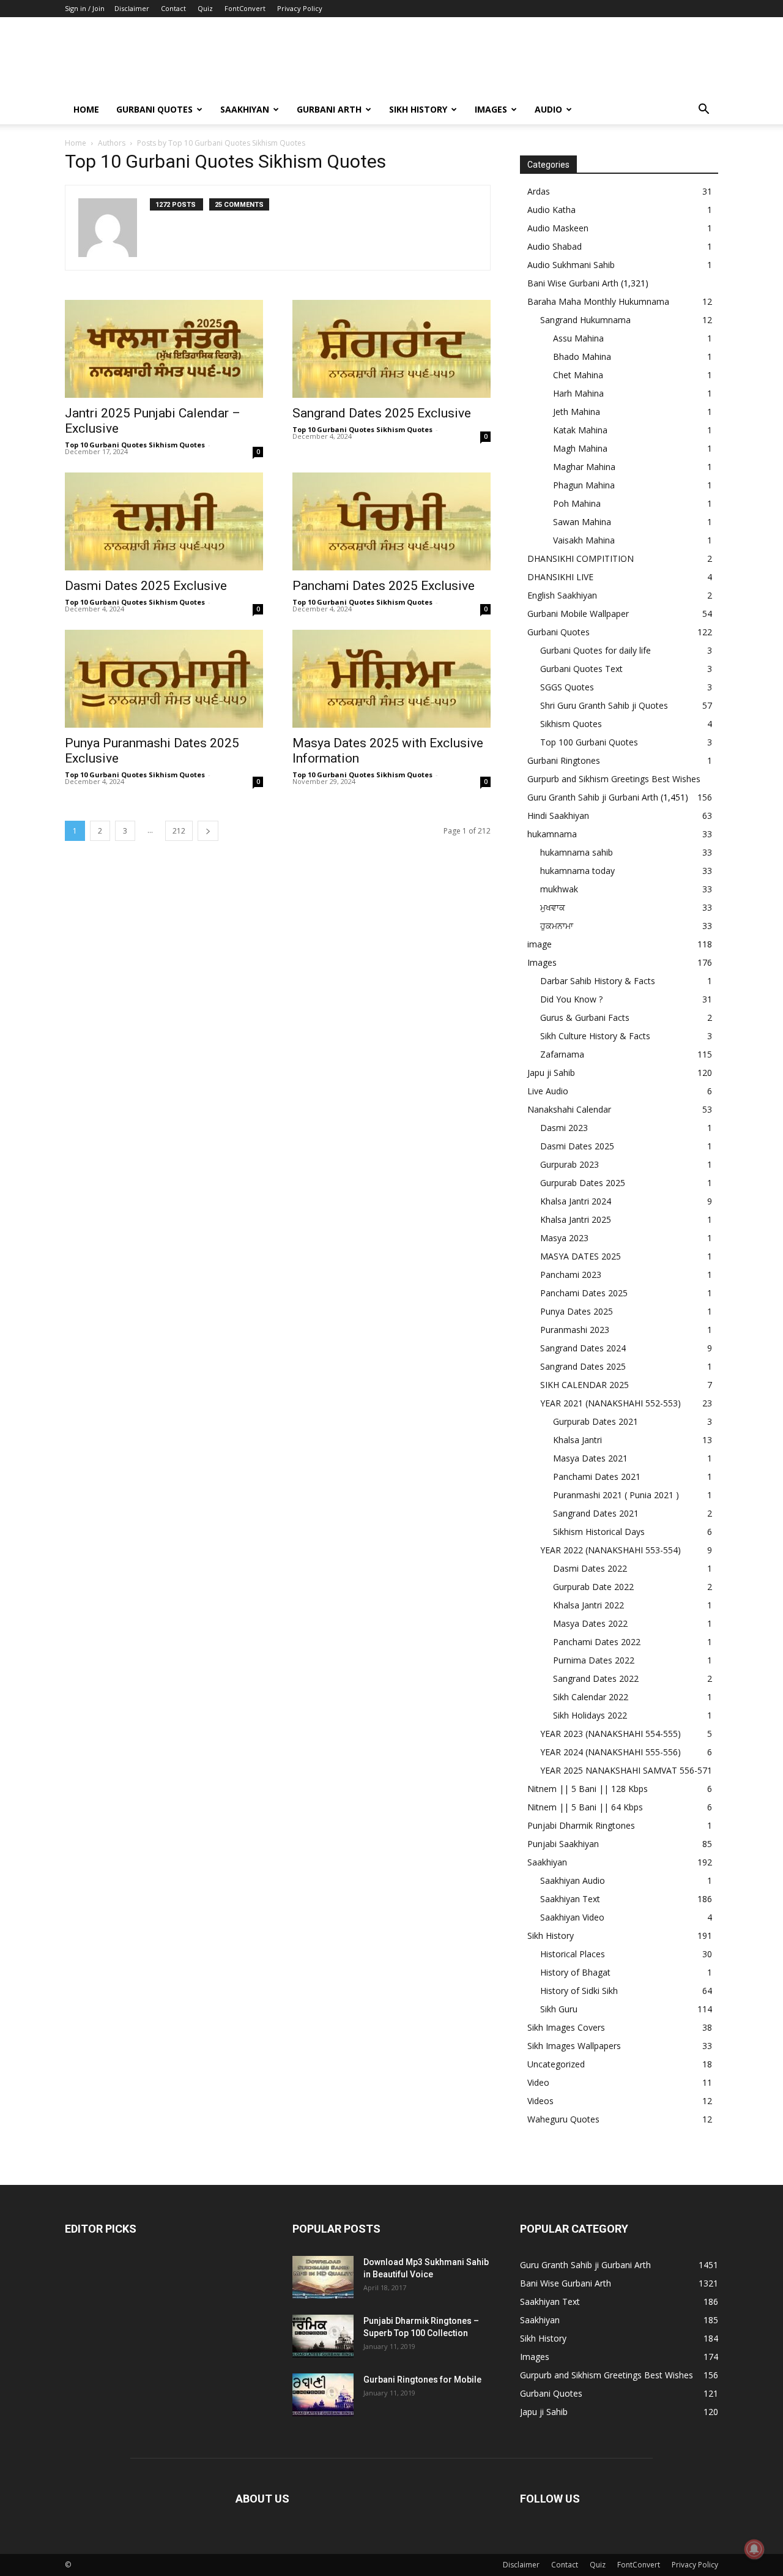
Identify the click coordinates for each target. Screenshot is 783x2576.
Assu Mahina (578, 338)
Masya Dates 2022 (590, 1623)
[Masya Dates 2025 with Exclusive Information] (391, 679)
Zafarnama (562, 1054)
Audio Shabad (555, 246)
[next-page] (208, 831)
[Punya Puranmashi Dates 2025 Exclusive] (164, 679)
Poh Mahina (577, 503)
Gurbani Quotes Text (581, 669)
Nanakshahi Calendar (569, 1109)
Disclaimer (132, 8)
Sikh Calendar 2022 (591, 1697)
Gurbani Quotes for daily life (596, 650)
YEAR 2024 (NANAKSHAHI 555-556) (610, 1752)
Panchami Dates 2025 (584, 1293)
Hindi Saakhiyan (558, 816)
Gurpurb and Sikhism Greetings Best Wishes (614, 779)
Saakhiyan (245, 109)
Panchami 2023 (571, 1275)
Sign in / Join (85, 8)
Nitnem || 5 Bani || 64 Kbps (585, 1807)
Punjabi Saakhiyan (563, 1844)
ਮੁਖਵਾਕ (553, 907)
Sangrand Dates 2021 (596, 1513)
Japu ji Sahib (551, 1073)
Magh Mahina (580, 448)
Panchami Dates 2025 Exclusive (384, 586)
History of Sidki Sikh (579, 1991)
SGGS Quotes (567, 687)
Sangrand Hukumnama (585, 320)
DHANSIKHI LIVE (560, 577)
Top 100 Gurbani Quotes (589, 742)
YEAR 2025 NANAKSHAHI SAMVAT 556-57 (624, 1770)
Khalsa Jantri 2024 (576, 1201)
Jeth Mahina (577, 412)
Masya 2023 (564, 1238)
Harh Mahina (578, 393)
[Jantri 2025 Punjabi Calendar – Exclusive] (164, 349)
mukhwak (559, 889)
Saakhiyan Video (572, 1917)
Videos (540, 2101)
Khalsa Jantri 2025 (576, 1219)
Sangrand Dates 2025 (583, 1366)
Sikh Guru (559, 2009)
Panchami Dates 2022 (597, 1642)
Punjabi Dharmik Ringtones (581, 1825)
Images (491, 109)
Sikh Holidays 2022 (590, 1715)
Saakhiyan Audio (573, 1880)
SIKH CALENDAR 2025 (584, 1385)
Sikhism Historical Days (599, 1532)
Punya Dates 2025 (577, 1311)
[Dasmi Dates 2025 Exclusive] (164, 521)
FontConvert (245, 8)
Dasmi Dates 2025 (577, 1146)
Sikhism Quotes (571, 724)
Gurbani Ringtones (564, 760)
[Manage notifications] (754, 2549)
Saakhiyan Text (570, 1899)
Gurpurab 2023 (570, 1164)
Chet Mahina (578, 375)
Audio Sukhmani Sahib (571, 265)
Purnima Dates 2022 (594, 1660)
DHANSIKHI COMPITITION (581, 558)
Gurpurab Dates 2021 (596, 1421)
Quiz (205, 8)
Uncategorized (556, 2064)
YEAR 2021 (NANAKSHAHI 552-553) (610, 1403)
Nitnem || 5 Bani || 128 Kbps (588, 1789)
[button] (703, 110)
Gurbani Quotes (154, 109)
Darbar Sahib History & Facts (598, 981)
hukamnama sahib (577, 852)
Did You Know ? (571, 999)
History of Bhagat (575, 1972)
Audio (548, 109)
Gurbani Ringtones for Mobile (422, 2380)
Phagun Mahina (584, 485)
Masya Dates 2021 (590, 1458)
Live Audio (548, 1091)
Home (86, 109)
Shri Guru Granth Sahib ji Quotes (604, 705)
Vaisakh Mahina (584, 540)
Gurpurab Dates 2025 (583, 1183)
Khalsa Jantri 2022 (588, 1605)
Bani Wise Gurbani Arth (573, 283)
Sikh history (418, 109)
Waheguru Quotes (563, 2119)
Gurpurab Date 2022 (593, 1587)
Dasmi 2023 (564, 1128)
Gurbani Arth (329, 109)
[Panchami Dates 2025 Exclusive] (391, 521)
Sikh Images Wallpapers (574, 2046)
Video (538, 2082)
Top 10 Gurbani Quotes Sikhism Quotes (135, 445)
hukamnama (552, 834)
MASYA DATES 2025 (581, 1256)
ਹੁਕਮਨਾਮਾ (557, 926)
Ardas (539, 191)
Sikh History (551, 1936)
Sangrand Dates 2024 (583, 1348)
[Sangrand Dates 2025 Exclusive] (391, 349)
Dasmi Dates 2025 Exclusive (146, 586)
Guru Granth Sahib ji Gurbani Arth (593, 797)
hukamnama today (577, 871)
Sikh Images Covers (566, 2027)
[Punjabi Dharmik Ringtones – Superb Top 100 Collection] (323, 2336)
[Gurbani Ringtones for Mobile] (323, 2395)
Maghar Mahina (584, 467)
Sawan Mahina (582, 522)
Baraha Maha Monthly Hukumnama (598, 301)
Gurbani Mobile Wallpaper (578, 614)
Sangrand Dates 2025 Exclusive (382, 413)
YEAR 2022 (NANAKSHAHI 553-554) (610, 1550)
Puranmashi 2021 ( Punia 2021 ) (616, 1495)
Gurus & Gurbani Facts (585, 1017)
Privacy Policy (300, 8)
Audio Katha (551, 210)
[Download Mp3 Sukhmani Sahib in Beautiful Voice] (323, 2277)
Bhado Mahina (582, 357)
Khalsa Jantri (577, 1440)
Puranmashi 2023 (575, 1330)
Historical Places (573, 1954)
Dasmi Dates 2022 (590, 1568)
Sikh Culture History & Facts (595, 1036)
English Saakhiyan (562, 595)
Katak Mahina (580, 430)
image (540, 944)
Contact (173, 8)
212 (179, 831)
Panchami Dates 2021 (597, 1477)
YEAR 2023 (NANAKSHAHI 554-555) (610, 1734)
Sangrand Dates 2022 (596, 1678)
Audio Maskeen (558, 228)
